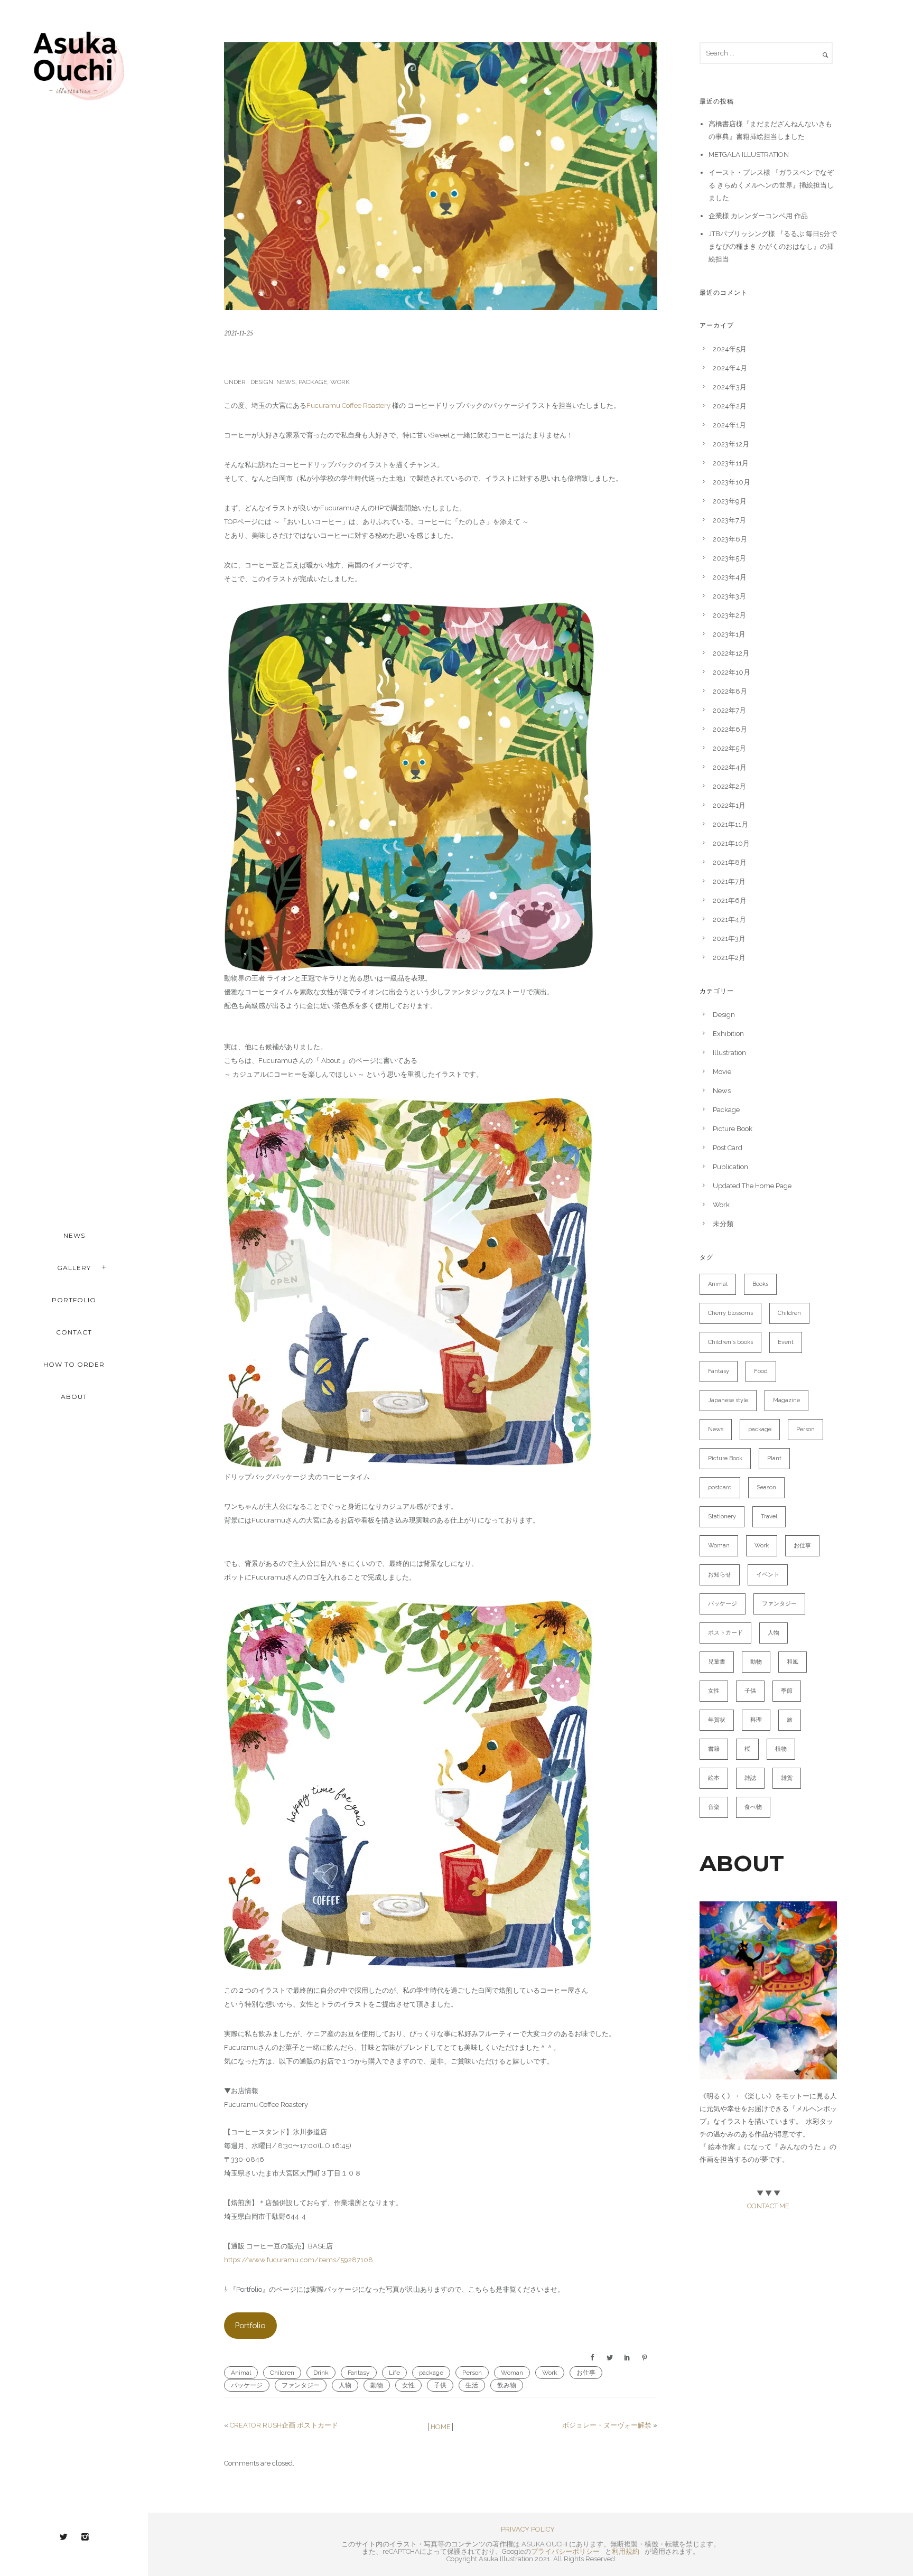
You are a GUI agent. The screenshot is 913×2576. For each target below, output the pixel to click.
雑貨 (787, 1778)
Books (760, 1284)
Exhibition (728, 1034)
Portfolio (250, 2325)
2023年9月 (730, 501)
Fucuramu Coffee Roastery (348, 405)
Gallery (74, 1268)
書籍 (714, 1749)
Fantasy (359, 2373)
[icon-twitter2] (66, 2537)
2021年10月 (731, 843)
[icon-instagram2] (85, 2537)
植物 (781, 1749)
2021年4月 (729, 920)
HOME (441, 2427)
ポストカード (725, 1633)
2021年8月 (730, 862)
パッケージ (247, 2385)
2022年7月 (729, 710)
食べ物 (753, 1807)
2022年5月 (729, 748)
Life (394, 2373)
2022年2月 (729, 786)
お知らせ (720, 1575)
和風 (793, 1662)
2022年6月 (730, 729)
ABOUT (74, 1397)
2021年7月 (729, 881)
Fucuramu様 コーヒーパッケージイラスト (354, 357)
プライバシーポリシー (565, 2551)
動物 (377, 2385)
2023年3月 (729, 596)
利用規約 (626, 2551)
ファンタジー (301, 2385)
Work (340, 382)
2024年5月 (730, 349)
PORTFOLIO (74, 1300)
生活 (472, 2385)
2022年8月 (730, 691)
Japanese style (728, 1400)
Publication (730, 1167)
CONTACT (74, 1332)
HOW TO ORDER (74, 1364)
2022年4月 (730, 767)
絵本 (714, 1778)
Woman (512, 2373)
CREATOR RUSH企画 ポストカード (284, 2425)
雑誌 (750, 1778)
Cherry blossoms (730, 1313)
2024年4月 (730, 368)
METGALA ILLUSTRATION (749, 155)
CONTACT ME (768, 2206)
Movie (722, 1072)
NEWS (74, 1235)
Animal (241, 2373)
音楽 (714, 1807)
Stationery (722, 1516)
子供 (440, 2385)
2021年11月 (730, 824)
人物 (345, 2385)
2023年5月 (729, 558)
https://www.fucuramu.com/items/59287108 (299, 2260)
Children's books (730, 1342)
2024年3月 (730, 387)
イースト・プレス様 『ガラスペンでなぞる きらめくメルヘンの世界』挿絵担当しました (771, 185)
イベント (768, 1575)
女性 (408, 2385)
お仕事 (586, 2373)
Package (313, 382)
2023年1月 (729, 634)
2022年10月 (732, 672)
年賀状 (717, 1720)
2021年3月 (729, 939)
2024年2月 (730, 406)
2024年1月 (729, 425)
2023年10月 (732, 482)
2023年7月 (729, 520)
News (286, 382)
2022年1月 (729, 805)
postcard (720, 1487)
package (431, 2373)
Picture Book (733, 1129)
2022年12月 (731, 653)
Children (282, 2373)
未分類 (723, 1224)
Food (761, 1371)
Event (786, 1342)
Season (766, 1487)
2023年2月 (729, 615)
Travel (769, 1516)
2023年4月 (730, 577)
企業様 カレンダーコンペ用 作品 (758, 216)
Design (261, 382)
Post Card (728, 1148)
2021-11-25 (238, 333)
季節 (787, 1691)
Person (472, 2373)
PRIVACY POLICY (528, 2529)
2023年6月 (730, 539)
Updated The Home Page (752, 1186)
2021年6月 (730, 900)
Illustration (729, 1053)
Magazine (786, 1400)
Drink (321, 2373)
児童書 (717, 1662)
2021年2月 (729, 958)
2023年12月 (731, 444)
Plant (774, 1458)
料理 (756, 1720)
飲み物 (507, 2385)
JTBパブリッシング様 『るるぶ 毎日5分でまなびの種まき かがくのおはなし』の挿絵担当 (773, 246)
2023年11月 (731, 463)
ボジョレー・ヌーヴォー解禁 (607, 2425)
